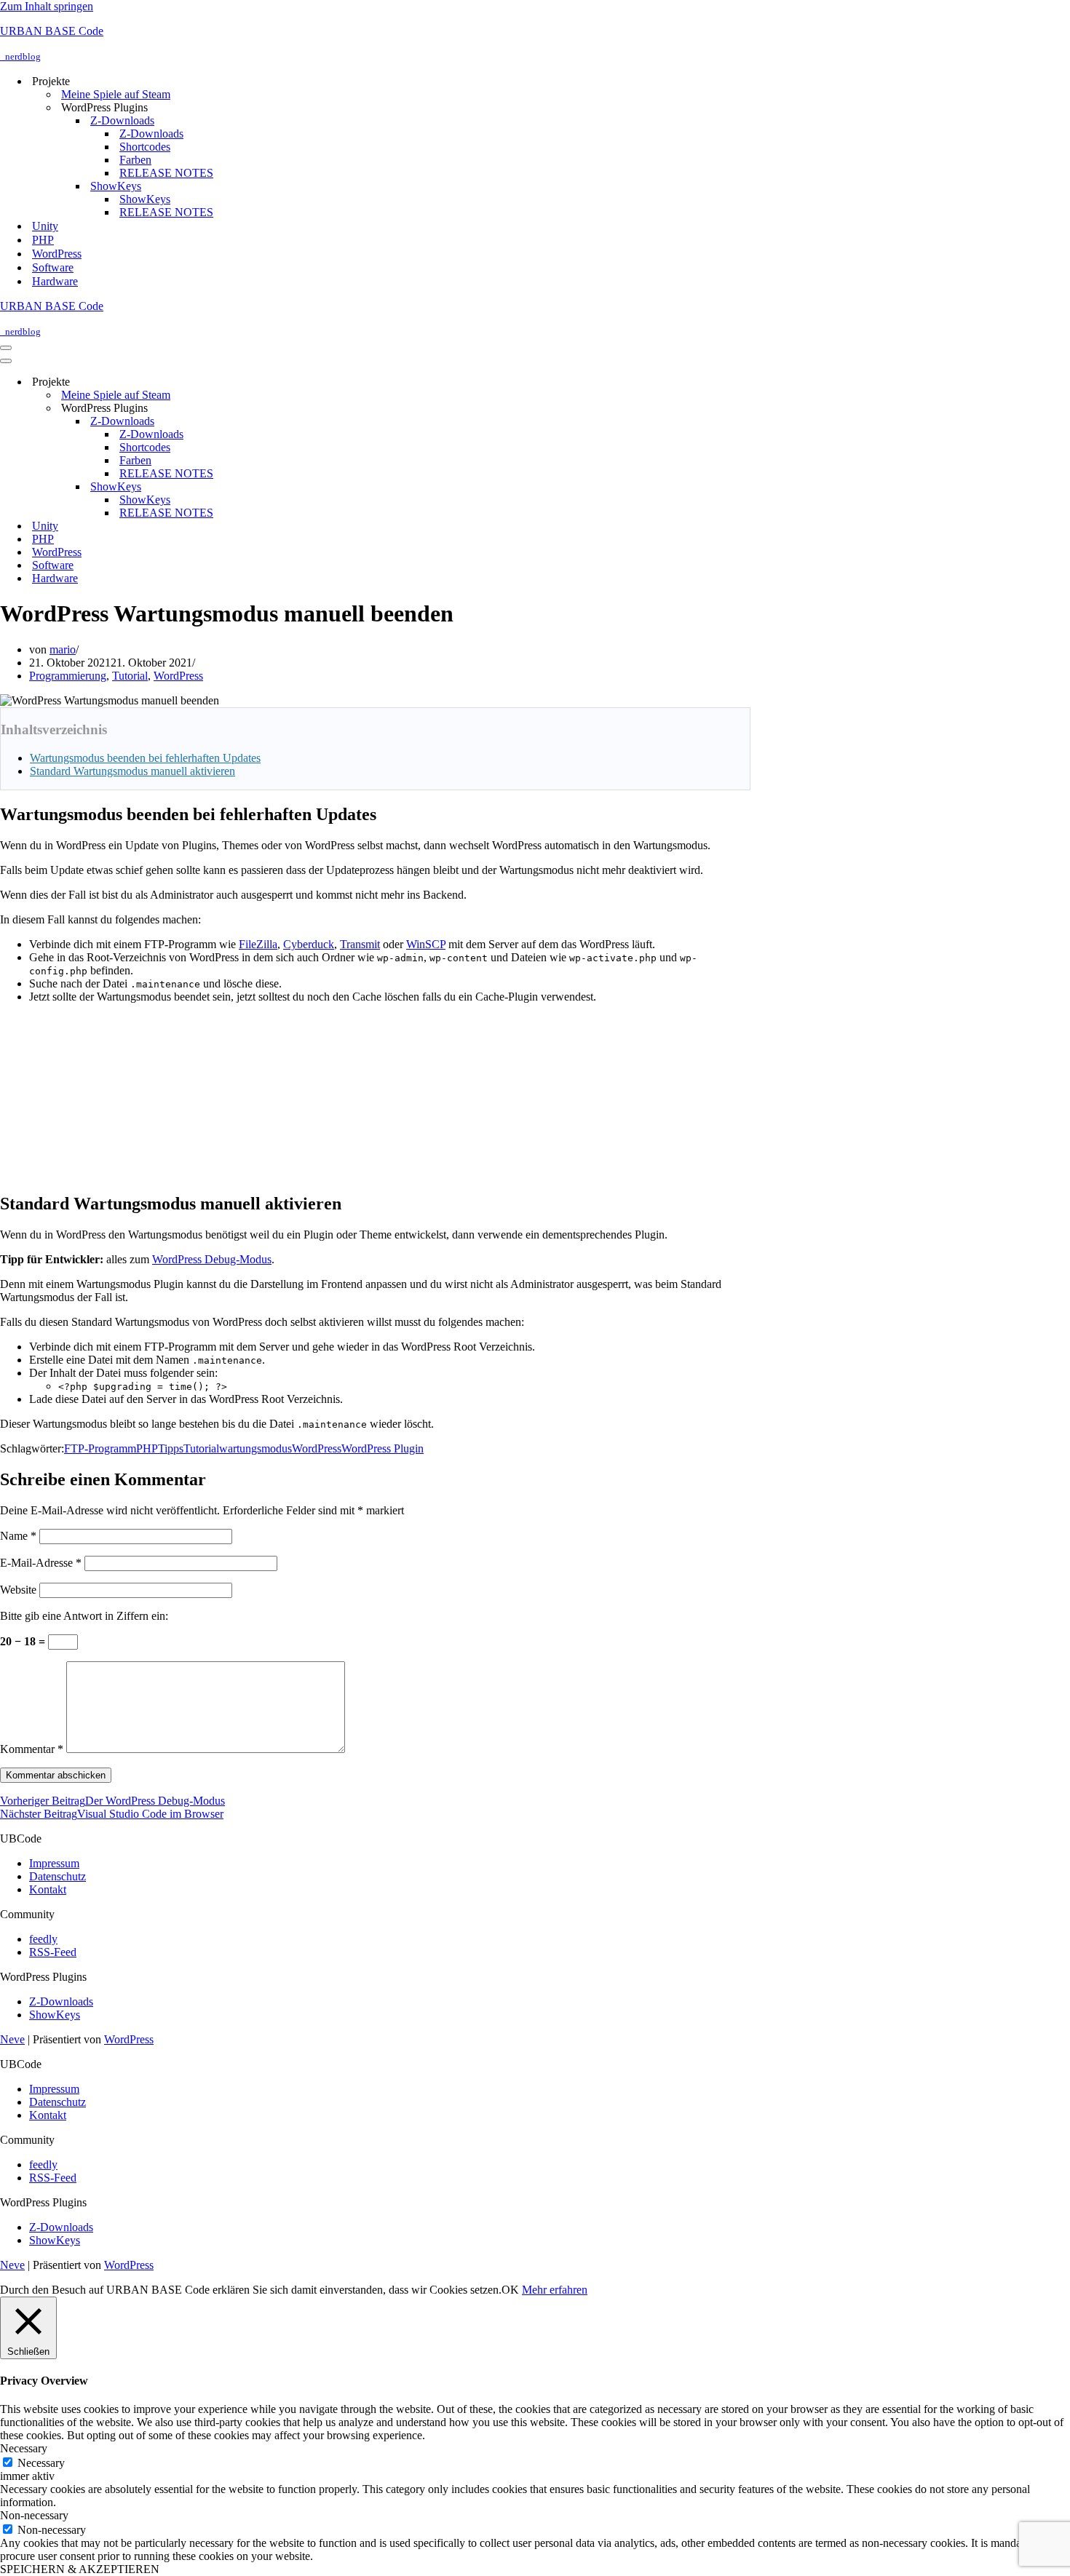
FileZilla (258, 944)
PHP (43, 240)
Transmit (360, 944)
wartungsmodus (255, 1448)
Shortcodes (145, 147)
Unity (45, 226)
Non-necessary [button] (34, 2515)
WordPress (57, 254)
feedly (43, 1939)
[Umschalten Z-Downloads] (255, 422)
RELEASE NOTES (166, 173)
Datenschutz (58, 1876)
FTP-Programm (100, 1448)
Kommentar (32, 1749)
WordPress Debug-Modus (212, 1259)
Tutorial (130, 676)
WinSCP (426, 944)
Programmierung (68, 676)
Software (53, 267)
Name (18, 1536)
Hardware (55, 281)
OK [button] (510, 2290)
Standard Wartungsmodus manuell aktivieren (132, 771)
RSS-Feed (53, 1952)
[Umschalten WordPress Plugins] (255, 409)
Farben (135, 160)
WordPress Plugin (383, 1448)
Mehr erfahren (555, 2290)
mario (63, 649)
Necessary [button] (24, 2448)
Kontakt (48, 1889)
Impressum (54, 1863)
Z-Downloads (151, 134)
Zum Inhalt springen (47, 6)
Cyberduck (309, 944)
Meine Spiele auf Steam (116, 94)
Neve (12, 2039)
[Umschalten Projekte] (255, 382)
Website (18, 1590)
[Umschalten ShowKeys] (255, 487)
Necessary (41, 2463)
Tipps (171, 1448)
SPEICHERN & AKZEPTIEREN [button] (80, 2569)
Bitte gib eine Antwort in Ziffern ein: (84, 1616)
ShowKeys (145, 199)
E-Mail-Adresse (41, 1563)
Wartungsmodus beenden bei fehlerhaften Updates (145, 758)
